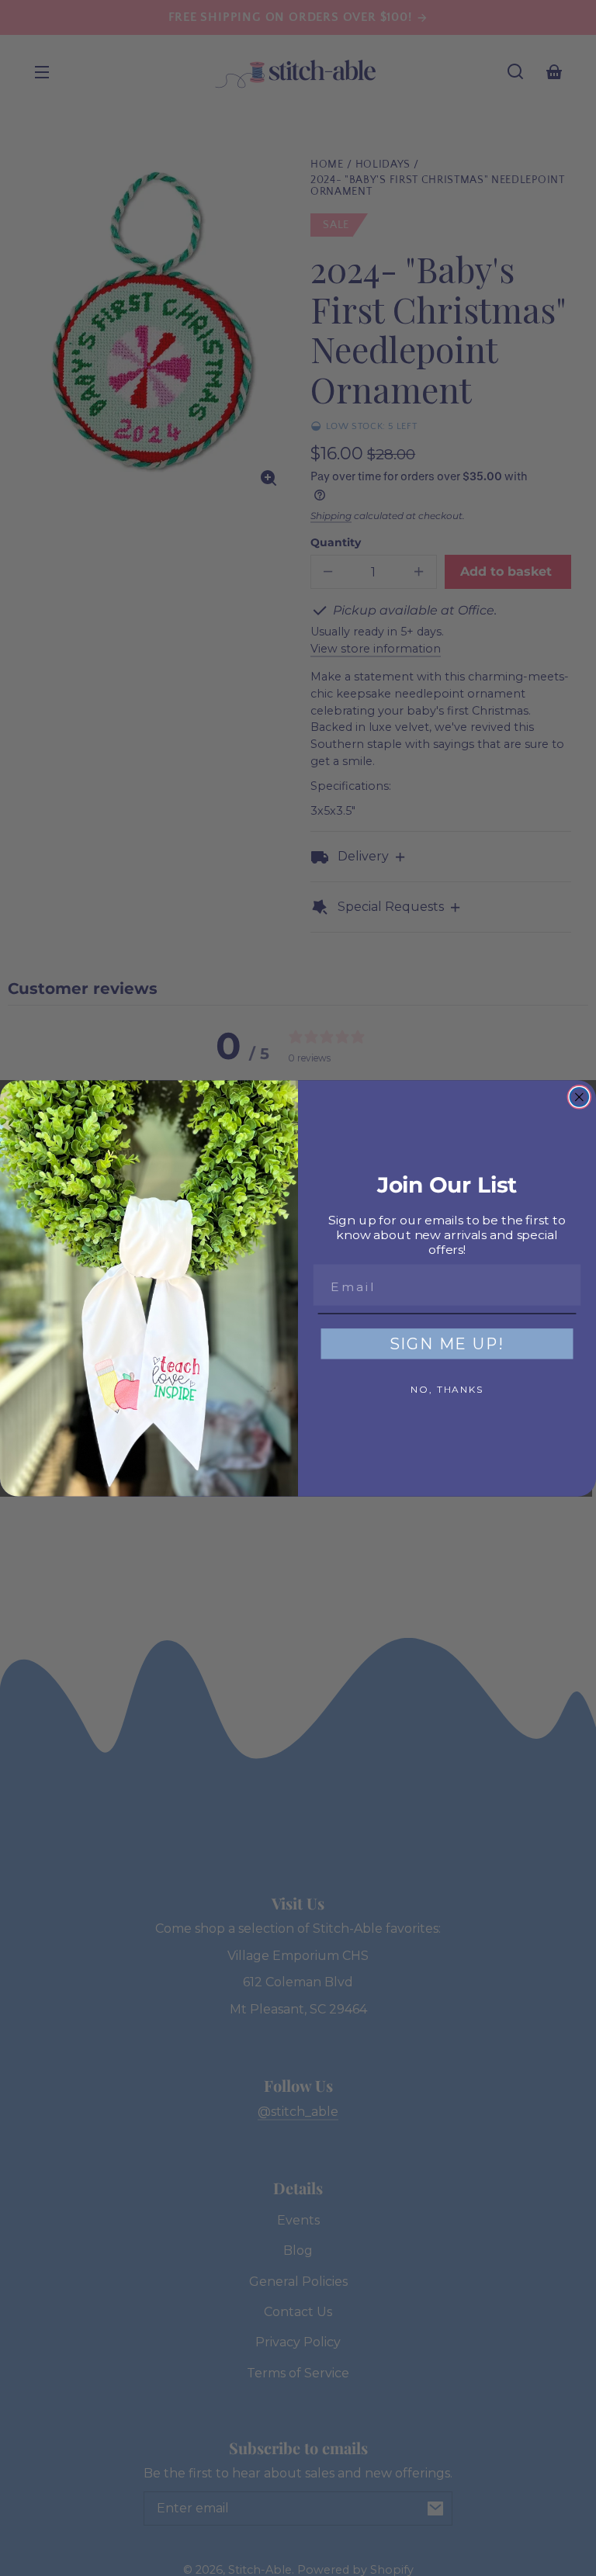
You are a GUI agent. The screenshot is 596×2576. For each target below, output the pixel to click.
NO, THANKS (447, 1389)
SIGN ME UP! (447, 1344)
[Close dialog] (580, 1097)
